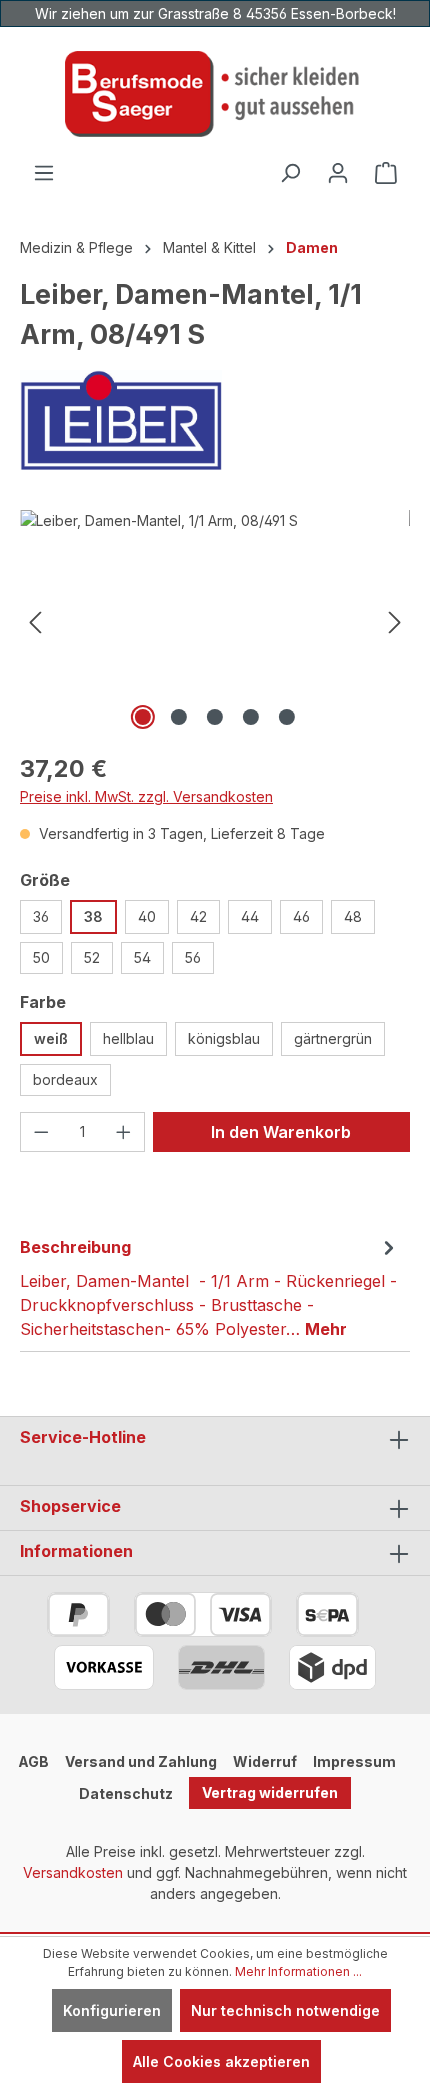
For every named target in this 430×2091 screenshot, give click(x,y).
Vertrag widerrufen (270, 1792)
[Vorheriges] (35, 622)
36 (41, 916)
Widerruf (265, 1761)
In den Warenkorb (281, 1132)
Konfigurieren (112, 2010)
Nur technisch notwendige (285, 2010)
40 (147, 916)
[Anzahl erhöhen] (124, 1132)
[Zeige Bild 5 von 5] (287, 717)
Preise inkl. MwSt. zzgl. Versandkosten (146, 796)
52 (92, 957)
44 (250, 916)
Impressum (354, 1761)
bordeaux (65, 1079)
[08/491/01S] (215, 622)
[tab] (210, 1287)
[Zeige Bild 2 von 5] (179, 717)
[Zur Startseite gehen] (215, 94)
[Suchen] (290, 173)
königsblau (224, 1038)
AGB (33, 1761)
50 (41, 957)
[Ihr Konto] (338, 173)
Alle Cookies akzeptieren (221, 2061)
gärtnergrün (333, 1038)
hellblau (128, 1038)
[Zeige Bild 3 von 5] (215, 717)
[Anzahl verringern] (41, 1132)
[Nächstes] (395, 622)
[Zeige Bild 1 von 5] (143, 717)
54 (142, 957)
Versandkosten (73, 1872)
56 (193, 957)
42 (198, 916)
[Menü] (44, 173)
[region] (215, 622)
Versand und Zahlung (141, 1761)
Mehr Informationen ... (298, 1971)
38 (93, 916)
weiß (51, 1038)
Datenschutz (126, 1793)
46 (301, 916)
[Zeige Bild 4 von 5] (251, 717)
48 (353, 916)
